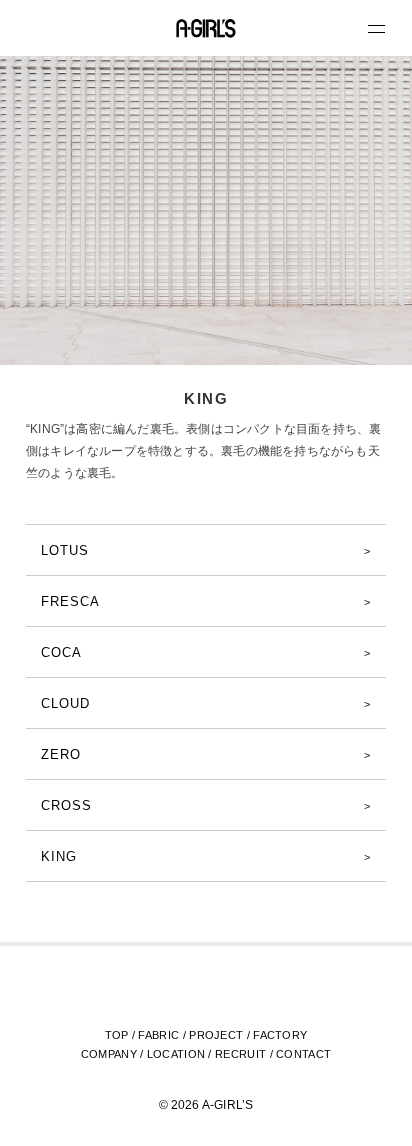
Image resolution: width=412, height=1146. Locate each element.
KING (59, 856)
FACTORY (280, 1035)
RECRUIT (240, 1054)
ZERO (61, 754)
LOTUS (65, 550)
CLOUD (65, 703)
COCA (61, 652)
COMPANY (109, 1054)
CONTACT (303, 1054)
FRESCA (70, 601)
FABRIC (158, 1035)
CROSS (66, 805)
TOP (117, 1035)
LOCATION (176, 1054)
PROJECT (216, 1035)
